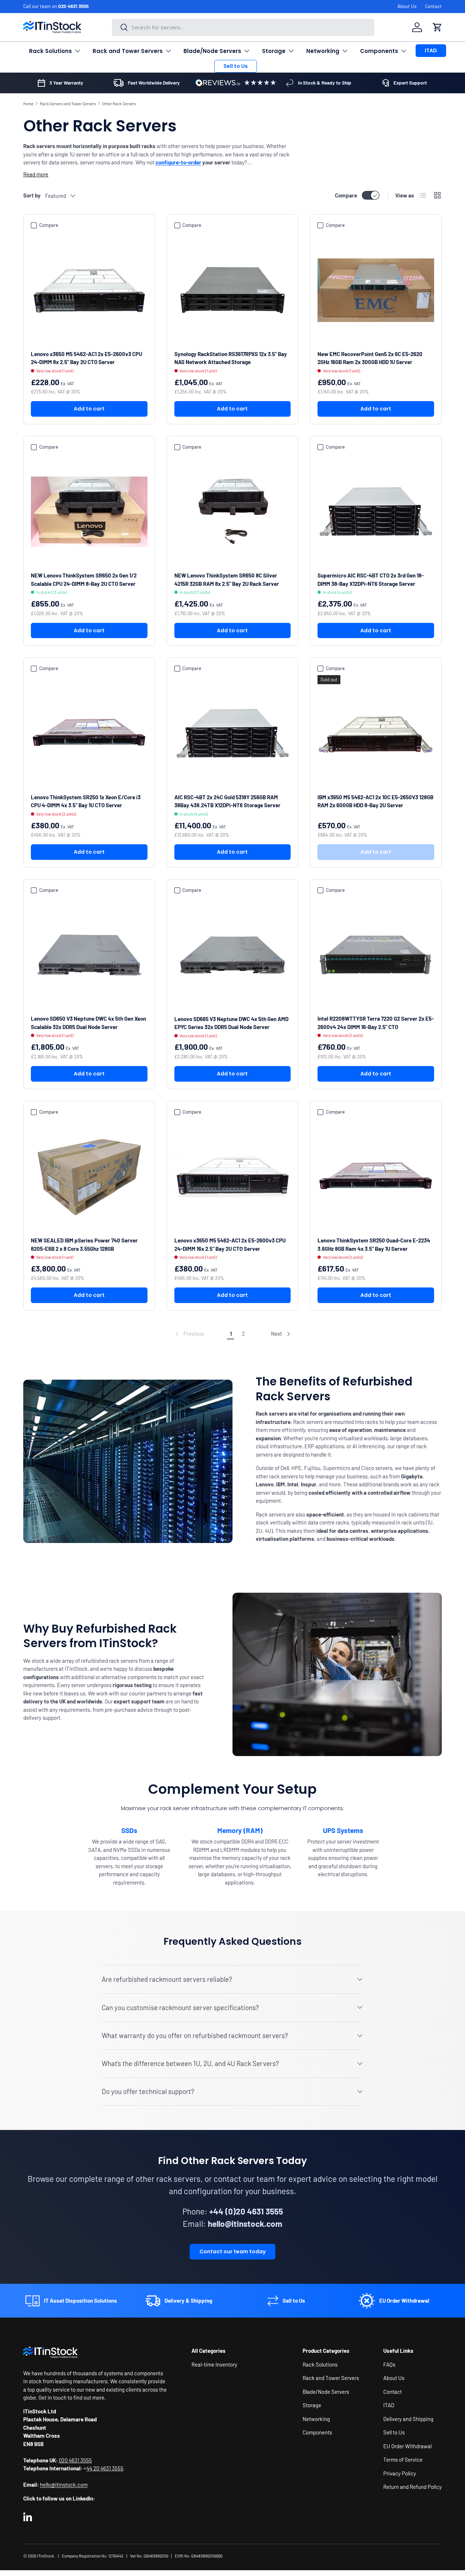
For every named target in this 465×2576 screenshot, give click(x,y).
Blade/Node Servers (212, 51)
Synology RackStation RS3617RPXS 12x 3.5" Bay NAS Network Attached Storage (231, 358)
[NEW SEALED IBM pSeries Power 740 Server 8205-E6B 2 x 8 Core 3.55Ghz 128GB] (89, 1177)
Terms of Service (403, 2459)
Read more (36, 174)
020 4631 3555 (73, 6)
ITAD (431, 50)
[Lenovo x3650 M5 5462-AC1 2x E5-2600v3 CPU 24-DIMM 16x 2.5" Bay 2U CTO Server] (233, 1177)
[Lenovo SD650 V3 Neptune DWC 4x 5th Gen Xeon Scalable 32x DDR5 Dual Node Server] (89, 955)
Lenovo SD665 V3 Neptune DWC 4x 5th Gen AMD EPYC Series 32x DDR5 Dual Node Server (231, 1023)
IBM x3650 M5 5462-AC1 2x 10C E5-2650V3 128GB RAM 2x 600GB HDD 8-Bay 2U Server (375, 801)
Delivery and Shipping (408, 2418)
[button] (437, 27)
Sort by (32, 195)
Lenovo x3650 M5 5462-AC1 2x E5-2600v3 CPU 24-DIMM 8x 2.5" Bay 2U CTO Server (86, 358)
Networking (323, 51)
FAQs (389, 2364)
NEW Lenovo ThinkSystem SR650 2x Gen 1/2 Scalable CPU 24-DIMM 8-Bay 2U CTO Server (84, 579)
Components (379, 51)
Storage (274, 51)
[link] (189, 1334)
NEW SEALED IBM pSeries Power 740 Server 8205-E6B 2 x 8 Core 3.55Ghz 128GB (84, 1244)
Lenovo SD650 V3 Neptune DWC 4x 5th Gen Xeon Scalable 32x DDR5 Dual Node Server (88, 1023)
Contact (433, 6)
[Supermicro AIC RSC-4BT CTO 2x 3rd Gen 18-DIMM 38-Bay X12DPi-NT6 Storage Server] (376, 512)
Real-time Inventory (214, 2364)
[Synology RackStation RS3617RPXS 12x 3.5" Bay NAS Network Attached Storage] (233, 290)
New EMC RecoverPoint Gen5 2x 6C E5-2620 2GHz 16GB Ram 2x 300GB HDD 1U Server (370, 358)
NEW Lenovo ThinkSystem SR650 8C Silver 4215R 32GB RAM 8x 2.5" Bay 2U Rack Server (227, 579)
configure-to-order (178, 162)
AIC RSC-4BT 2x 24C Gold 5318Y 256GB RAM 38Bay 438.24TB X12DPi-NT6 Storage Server (227, 801)
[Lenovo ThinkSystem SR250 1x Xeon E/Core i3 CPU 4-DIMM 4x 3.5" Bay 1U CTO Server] (89, 733)
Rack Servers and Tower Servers (68, 104)
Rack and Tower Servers (128, 51)
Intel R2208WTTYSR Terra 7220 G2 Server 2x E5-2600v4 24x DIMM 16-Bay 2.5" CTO (376, 1023)
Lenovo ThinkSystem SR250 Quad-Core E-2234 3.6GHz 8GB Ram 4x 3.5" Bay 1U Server (374, 1244)
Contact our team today (232, 2252)
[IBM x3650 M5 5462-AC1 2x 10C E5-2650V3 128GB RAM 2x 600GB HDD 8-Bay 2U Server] (376, 733)
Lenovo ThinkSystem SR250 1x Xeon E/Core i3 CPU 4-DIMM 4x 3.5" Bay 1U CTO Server (86, 801)
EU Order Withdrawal (407, 2446)
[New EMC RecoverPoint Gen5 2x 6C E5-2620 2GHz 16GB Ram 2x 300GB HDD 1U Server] (376, 290)
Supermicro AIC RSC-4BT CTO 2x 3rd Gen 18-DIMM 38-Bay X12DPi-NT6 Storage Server (371, 579)
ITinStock (46, 2556)
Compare (346, 195)
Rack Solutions (50, 51)
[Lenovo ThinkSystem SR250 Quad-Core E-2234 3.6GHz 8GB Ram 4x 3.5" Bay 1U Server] (376, 1177)
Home (28, 104)
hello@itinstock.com (64, 2485)
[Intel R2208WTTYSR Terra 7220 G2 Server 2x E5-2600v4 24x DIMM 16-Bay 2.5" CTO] (376, 955)
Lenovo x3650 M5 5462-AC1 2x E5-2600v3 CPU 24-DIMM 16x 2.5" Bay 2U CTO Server (230, 1244)
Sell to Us (236, 66)
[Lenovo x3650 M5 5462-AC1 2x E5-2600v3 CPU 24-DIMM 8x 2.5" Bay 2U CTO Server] (89, 290)
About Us (407, 6)
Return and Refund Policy (413, 2487)
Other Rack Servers (119, 104)
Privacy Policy (400, 2473)
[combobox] (243, 27)
